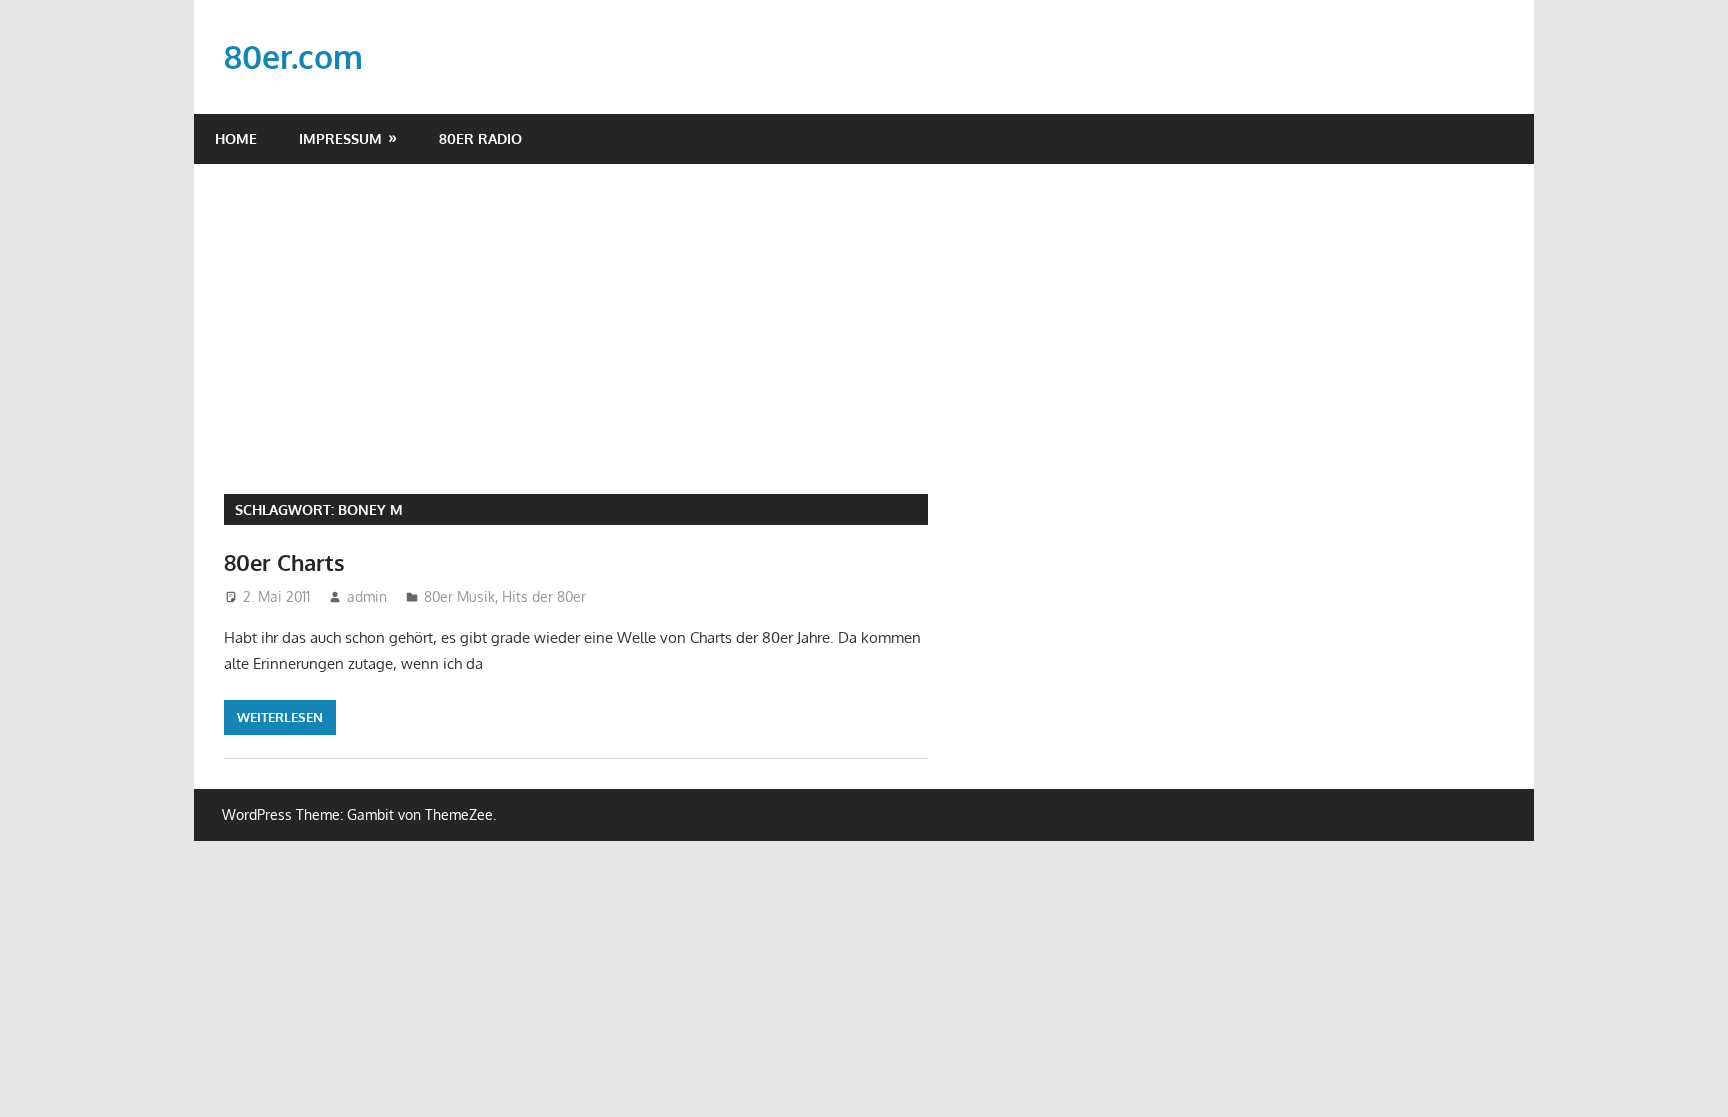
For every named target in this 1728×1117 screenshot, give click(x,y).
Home (236, 138)
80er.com (293, 56)
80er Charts (284, 562)
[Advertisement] (879, 344)
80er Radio (480, 138)
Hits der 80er (544, 596)
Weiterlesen (280, 717)
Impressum (340, 138)
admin (367, 596)
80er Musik (459, 596)
